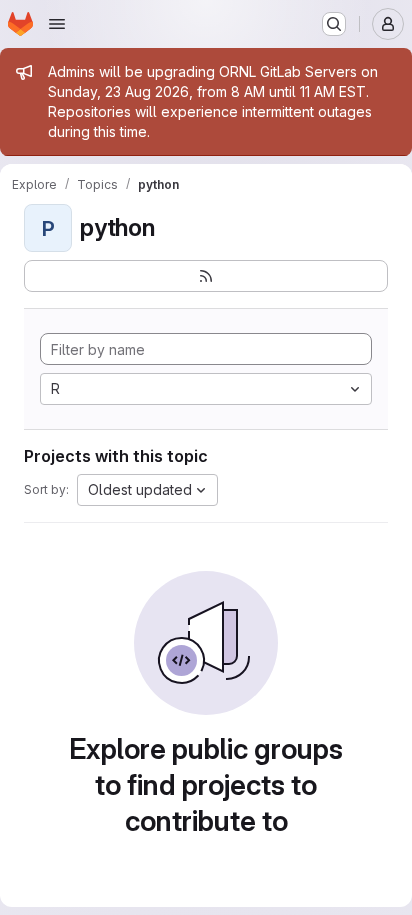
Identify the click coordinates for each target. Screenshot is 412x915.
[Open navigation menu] (57, 24)
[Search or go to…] (334, 24)
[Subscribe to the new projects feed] (206, 276)
